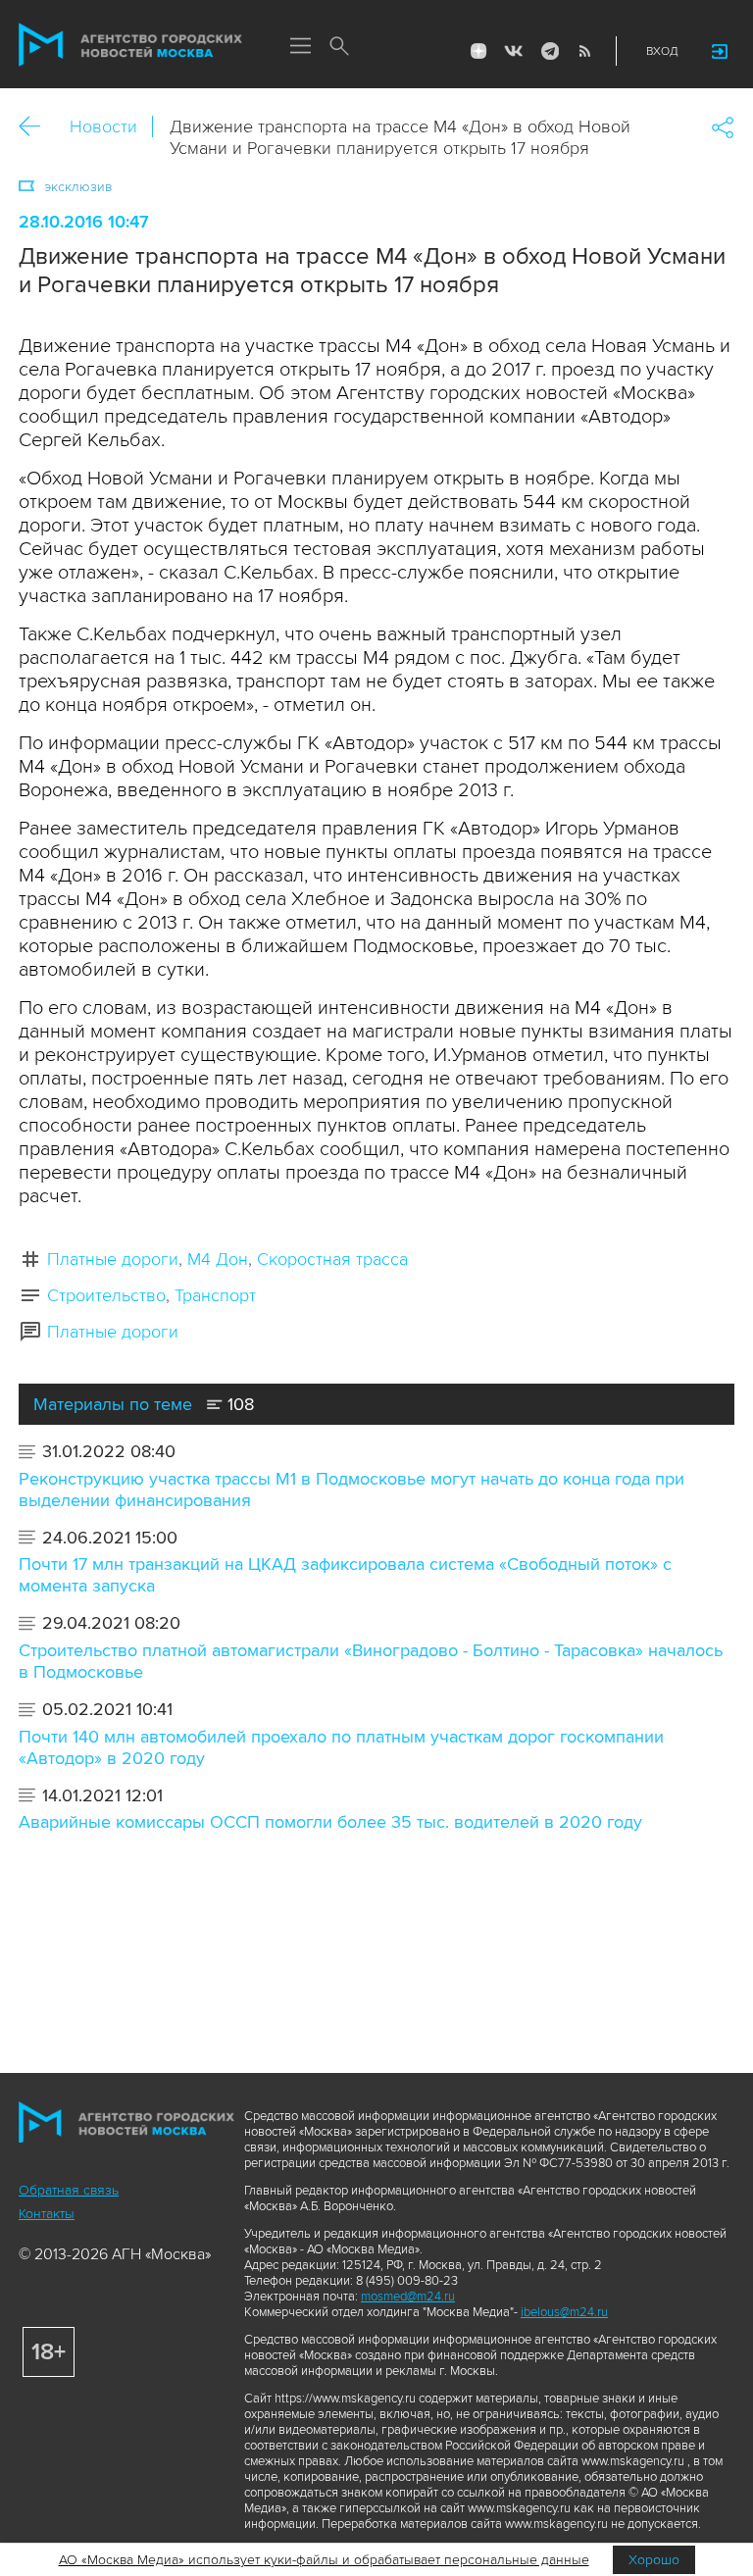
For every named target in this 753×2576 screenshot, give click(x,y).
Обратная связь (69, 2190)
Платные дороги (113, 1259)
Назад (37, 127)
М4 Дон (218, 1259)
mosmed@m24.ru (408, 2297)
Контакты (47, 2214)
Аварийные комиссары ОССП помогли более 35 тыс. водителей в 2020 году (330, 1822)
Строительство (106, 1295)
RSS (584, 51)
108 (238, 1404)
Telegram (549, 51)
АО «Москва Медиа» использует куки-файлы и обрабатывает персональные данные (324, 2560)
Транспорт (215, 1295)
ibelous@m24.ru (564, 2312)
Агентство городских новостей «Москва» (130, 45)
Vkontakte (514, 51)
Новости (103, 126)
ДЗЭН (478, 51)
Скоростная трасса (332, 1259)
